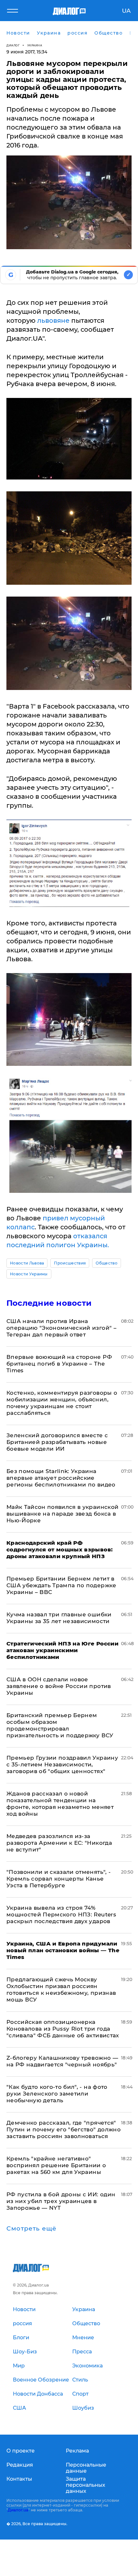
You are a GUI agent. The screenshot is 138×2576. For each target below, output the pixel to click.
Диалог (13, 45)
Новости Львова (27, 1263)
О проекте (21, 2451)
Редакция (20, 2465)
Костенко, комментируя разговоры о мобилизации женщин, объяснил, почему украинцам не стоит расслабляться (62, 1403)
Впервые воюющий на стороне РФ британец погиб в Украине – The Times (59, 1364)
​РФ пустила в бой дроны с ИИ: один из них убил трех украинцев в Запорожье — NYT (61, 2201)
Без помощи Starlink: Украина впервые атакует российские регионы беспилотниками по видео (61, 1478)
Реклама (77, 2451)
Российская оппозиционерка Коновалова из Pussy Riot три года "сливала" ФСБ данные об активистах (63, 2029)
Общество (107, 1263)
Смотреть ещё (31, 2229)
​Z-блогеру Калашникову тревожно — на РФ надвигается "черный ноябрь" (62, 2061)
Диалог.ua (18, 2510)
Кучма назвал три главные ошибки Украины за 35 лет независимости (59, 1618)
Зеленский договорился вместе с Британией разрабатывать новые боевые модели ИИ (57, 1442)
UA (126, 11)
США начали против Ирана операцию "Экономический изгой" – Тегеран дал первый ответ (61, 1328)
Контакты (19, 2479)
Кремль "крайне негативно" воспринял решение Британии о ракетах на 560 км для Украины (56, 2165)
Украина (35, 45)
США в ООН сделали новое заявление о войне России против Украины (59, 1686)
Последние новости (49, 1303)
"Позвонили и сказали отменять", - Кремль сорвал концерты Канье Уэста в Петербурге (59, 1879)
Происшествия (70, 1263)
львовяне (53, 321)
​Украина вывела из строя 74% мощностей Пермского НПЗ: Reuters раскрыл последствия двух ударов (61, 1914)
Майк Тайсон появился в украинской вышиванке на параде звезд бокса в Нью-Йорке (62, 1514)
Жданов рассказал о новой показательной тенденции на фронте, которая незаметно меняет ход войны (60, 1804)
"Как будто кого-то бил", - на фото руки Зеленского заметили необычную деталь (57, 2094)
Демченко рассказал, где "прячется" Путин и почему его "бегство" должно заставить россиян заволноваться (64, 2129)
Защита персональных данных (86, 2485)
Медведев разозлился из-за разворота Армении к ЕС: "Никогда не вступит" (59, 1843)
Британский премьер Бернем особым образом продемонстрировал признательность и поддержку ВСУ (60, 1725)
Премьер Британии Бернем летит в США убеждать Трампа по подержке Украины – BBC (61, 1585)
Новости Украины (29, 1274)
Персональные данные (86, 2468)
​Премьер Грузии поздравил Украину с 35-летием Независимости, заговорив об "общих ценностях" (62, 1764)
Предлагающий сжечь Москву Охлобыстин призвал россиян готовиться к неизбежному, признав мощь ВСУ (61, 1989)
